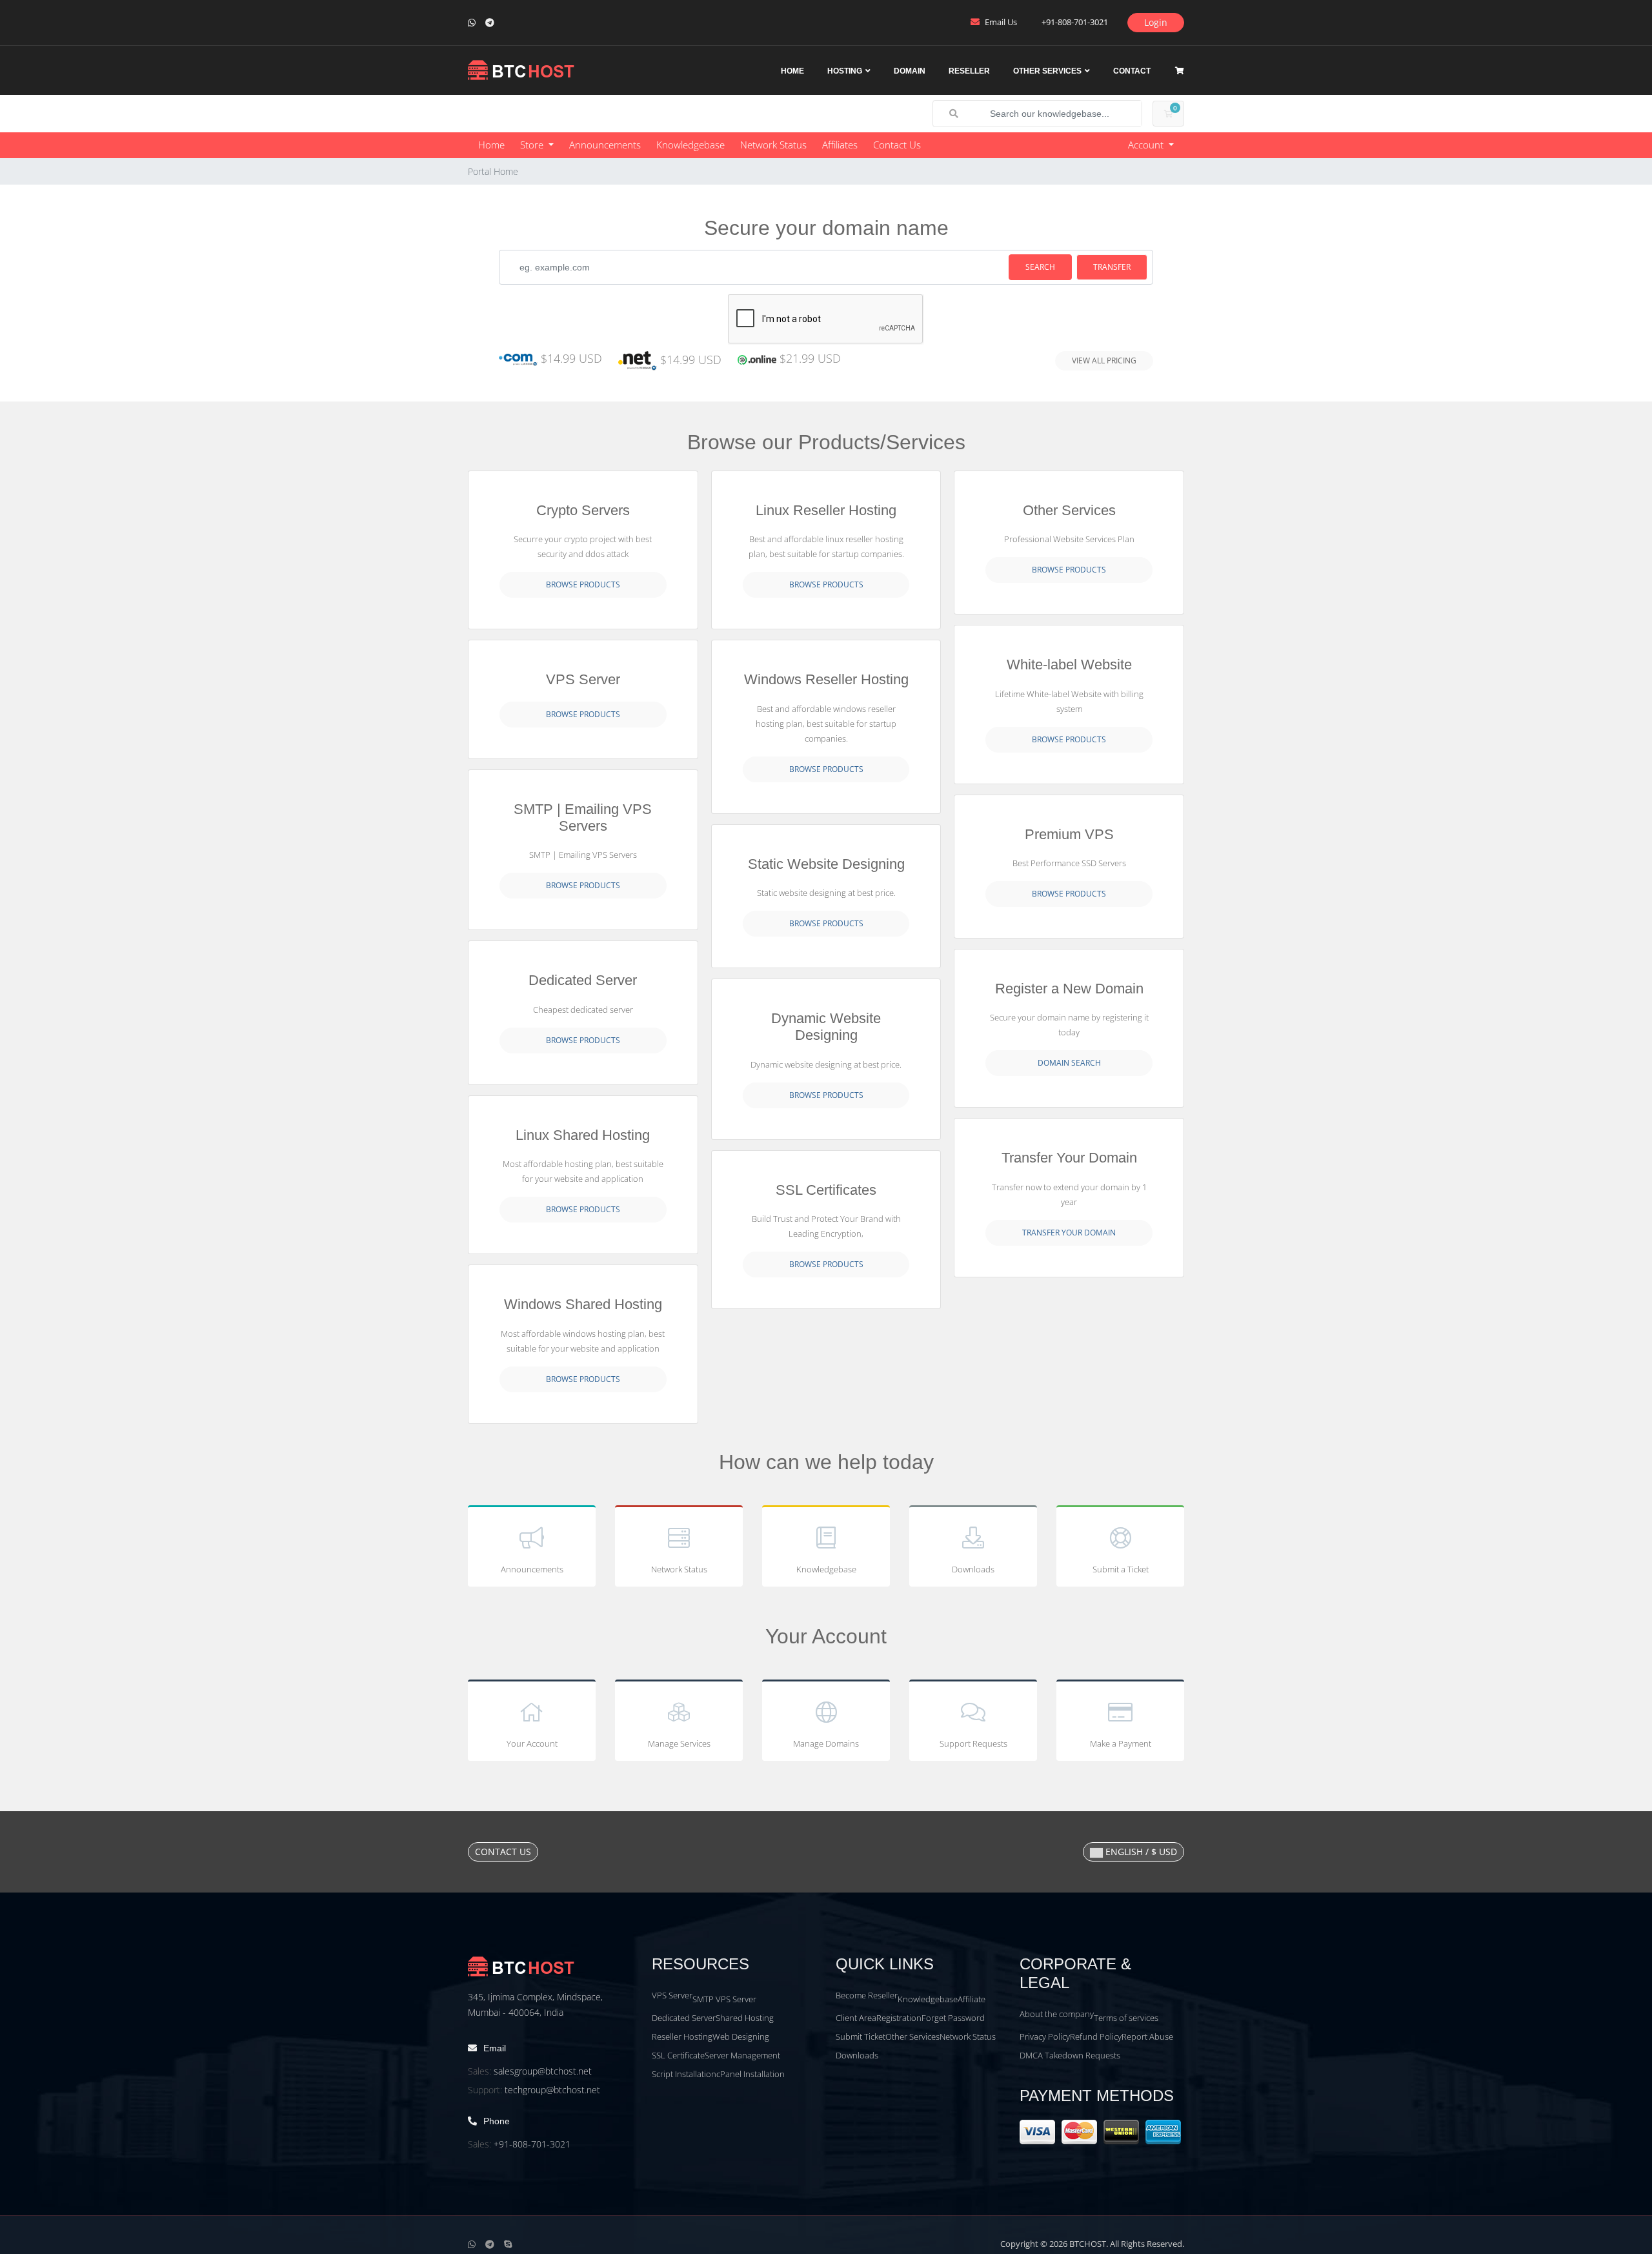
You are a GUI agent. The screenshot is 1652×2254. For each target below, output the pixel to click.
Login (1156, 22)
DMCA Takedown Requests (1070, 2055)
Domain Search (1069, 1063)
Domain (910, 71)
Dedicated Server (684, 2018)
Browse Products (583, 584)
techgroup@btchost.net (552, 2090)
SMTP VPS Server (724, 1999)
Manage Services (679, 1743)
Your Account (532, 1743)
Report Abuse (1147, 2036)
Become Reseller (867, 1995)
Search (1040, 267)
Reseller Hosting (682, 2036)
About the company (1057, 2014)
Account (1147, 145)
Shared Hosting (745, 2018)
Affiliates (840, 145)
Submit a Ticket (1121, 1569)
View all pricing (1104, 360)
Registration (899, 2018)
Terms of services (1126, 2018)
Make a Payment (1121, 1743)
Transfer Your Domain (1069, 1233)
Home (792, 71)
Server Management (742, 2055)
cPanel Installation (750, 2074)
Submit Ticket (861, 2036)
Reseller (969, 71)
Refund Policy (1096, 2036)
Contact (1132, 71)
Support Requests (973, 1743)
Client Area (856, 2018)
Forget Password (953, 2018)
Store (533, 145)
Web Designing (741, 2036)
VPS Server (672, 1995)
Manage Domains (826, 1743)
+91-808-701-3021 (532, 2144)
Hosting (845, 71)
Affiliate (972, 1999)
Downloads (973, 1569)
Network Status (773, 145)
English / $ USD (1140, 1852)
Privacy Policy (1045, 2036)
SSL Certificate (678, 2055)
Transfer (1112, 267)
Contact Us (897, 145)
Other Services (1047, 71)
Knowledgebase (690, 145)
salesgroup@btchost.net (543, 2071)
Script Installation (684, 2074)
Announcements (605, 145)
